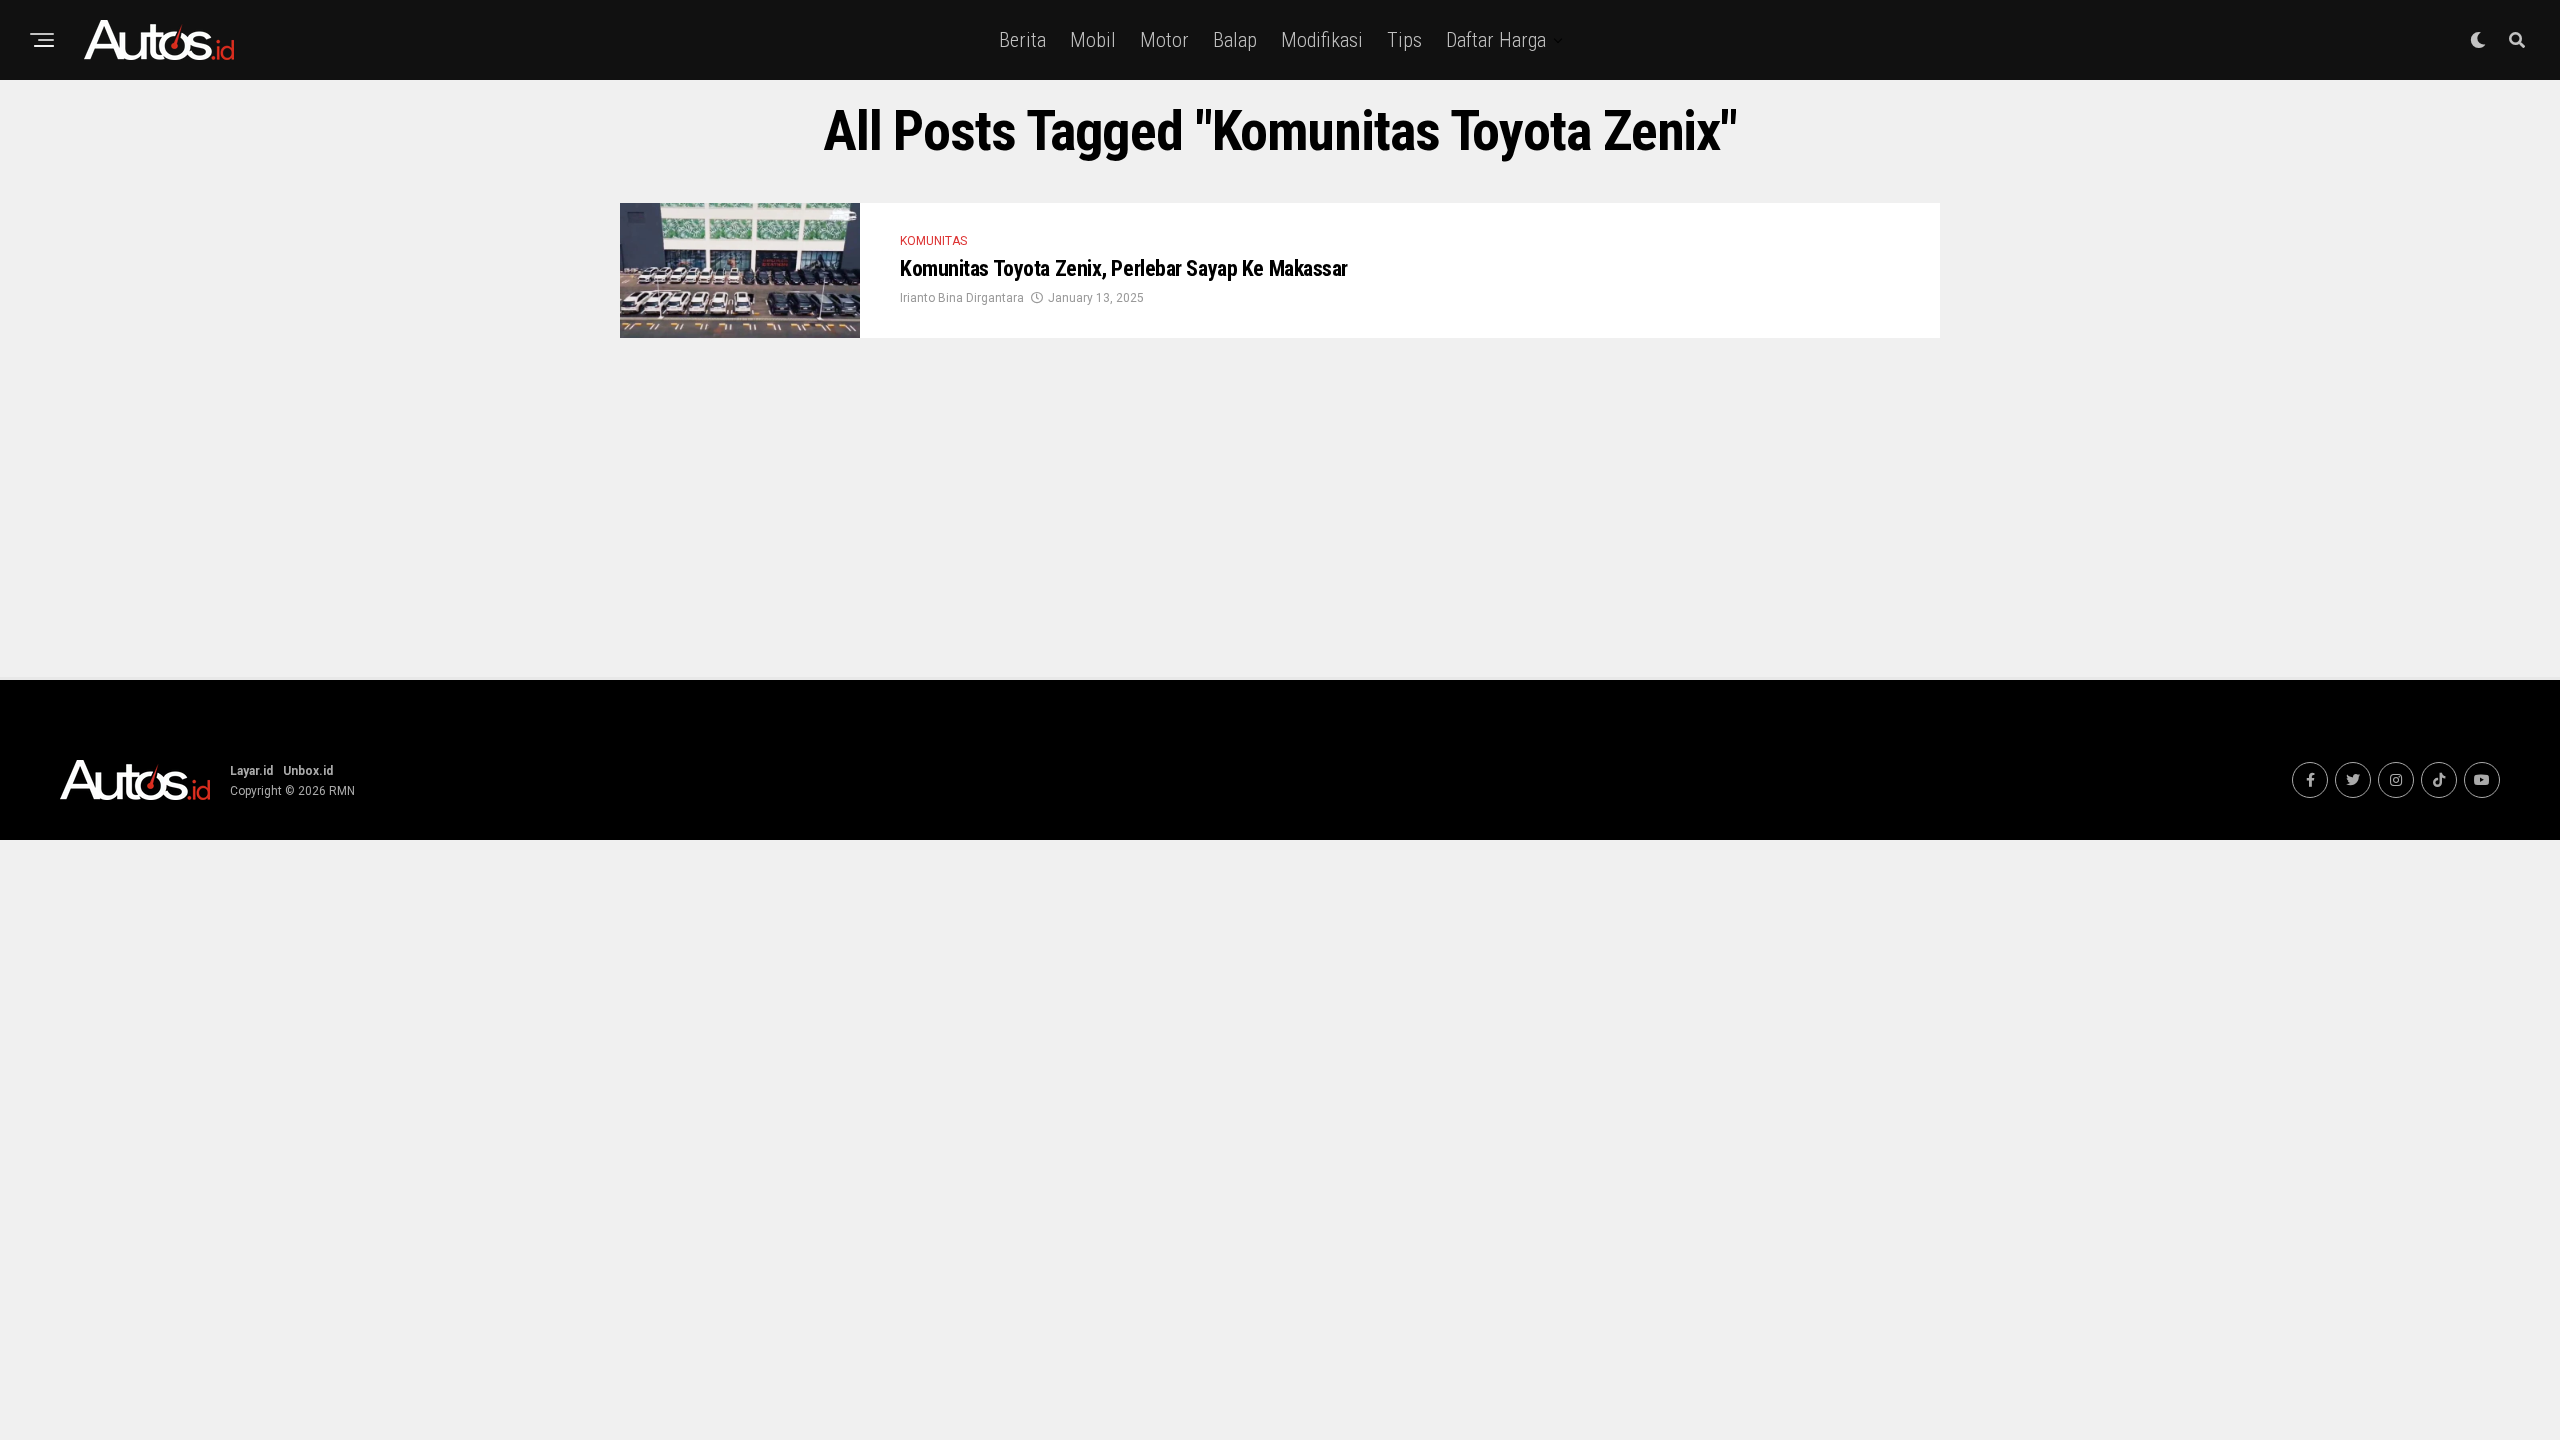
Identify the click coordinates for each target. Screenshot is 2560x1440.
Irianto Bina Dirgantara (962, 298)
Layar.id (251, 771)
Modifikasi (1322, 40)
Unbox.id (308, 771)
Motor (1164, 40)
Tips (1404, 40)
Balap (1235, 40)
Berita (1022, 40)
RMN (342, 791)
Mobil (1093, 40)
